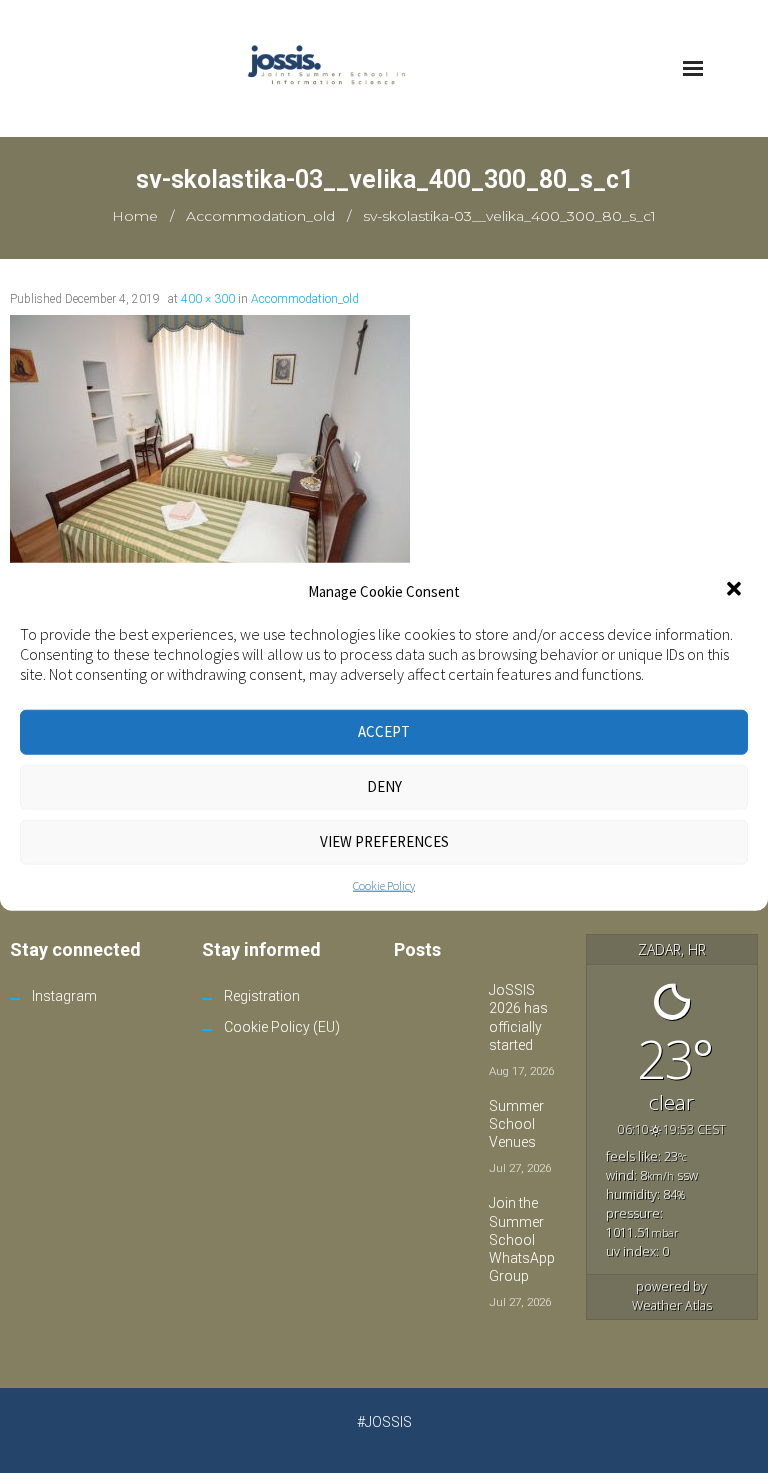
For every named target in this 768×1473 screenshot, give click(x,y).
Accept (384, 731)
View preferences (384, 841)
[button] (736, 591)
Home (135, 216)
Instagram (64, 996)
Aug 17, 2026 (521, 1071)
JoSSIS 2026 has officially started (518, 1017)
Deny (384, 786)
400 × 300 (208, 299)
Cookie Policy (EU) (282, 1027)
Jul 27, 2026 (520, 1168)
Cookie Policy (384, 884)
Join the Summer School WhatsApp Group (522, 1239)
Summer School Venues (516, 1124)
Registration (262, 996)
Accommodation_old (260, 216)
